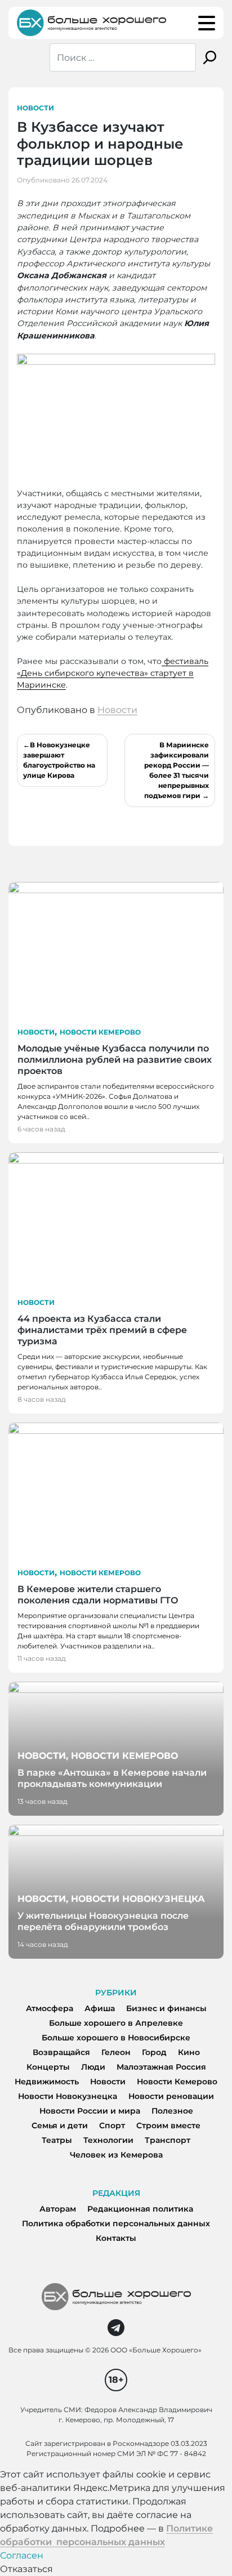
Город (154, 2052)
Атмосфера (50, 2008)
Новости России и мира (90, 2111)
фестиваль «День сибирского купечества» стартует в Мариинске (113, 673)
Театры (57, 2140)
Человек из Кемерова (116, 2155)
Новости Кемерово (100, 1032)
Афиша (100, 2008)
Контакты (116, 2238)
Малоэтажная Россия (161, 2067)
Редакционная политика (140, 2209)
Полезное (172, 2111)
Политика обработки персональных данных (116, 2223)
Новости (35, 108)
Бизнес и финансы (166, 2008)
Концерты (48, 2067)
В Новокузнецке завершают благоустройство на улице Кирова (59, 760)
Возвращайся (61, 2052)
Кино (189, 2052)
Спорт (112, 2125)
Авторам (58, 2209)
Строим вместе (168, 2125)
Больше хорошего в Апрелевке (116, 2023)
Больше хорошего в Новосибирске (116, 2038)
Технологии (108, 2140)
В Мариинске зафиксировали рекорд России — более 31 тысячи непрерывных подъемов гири (177, 770)
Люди (93, 2067)
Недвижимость (47, 2082)
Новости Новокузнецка (68, 2096)
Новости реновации (171, 2096)
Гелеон (116, 2052)
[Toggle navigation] (207, 23)
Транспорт (168, 2140)
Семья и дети (60, 2125)
